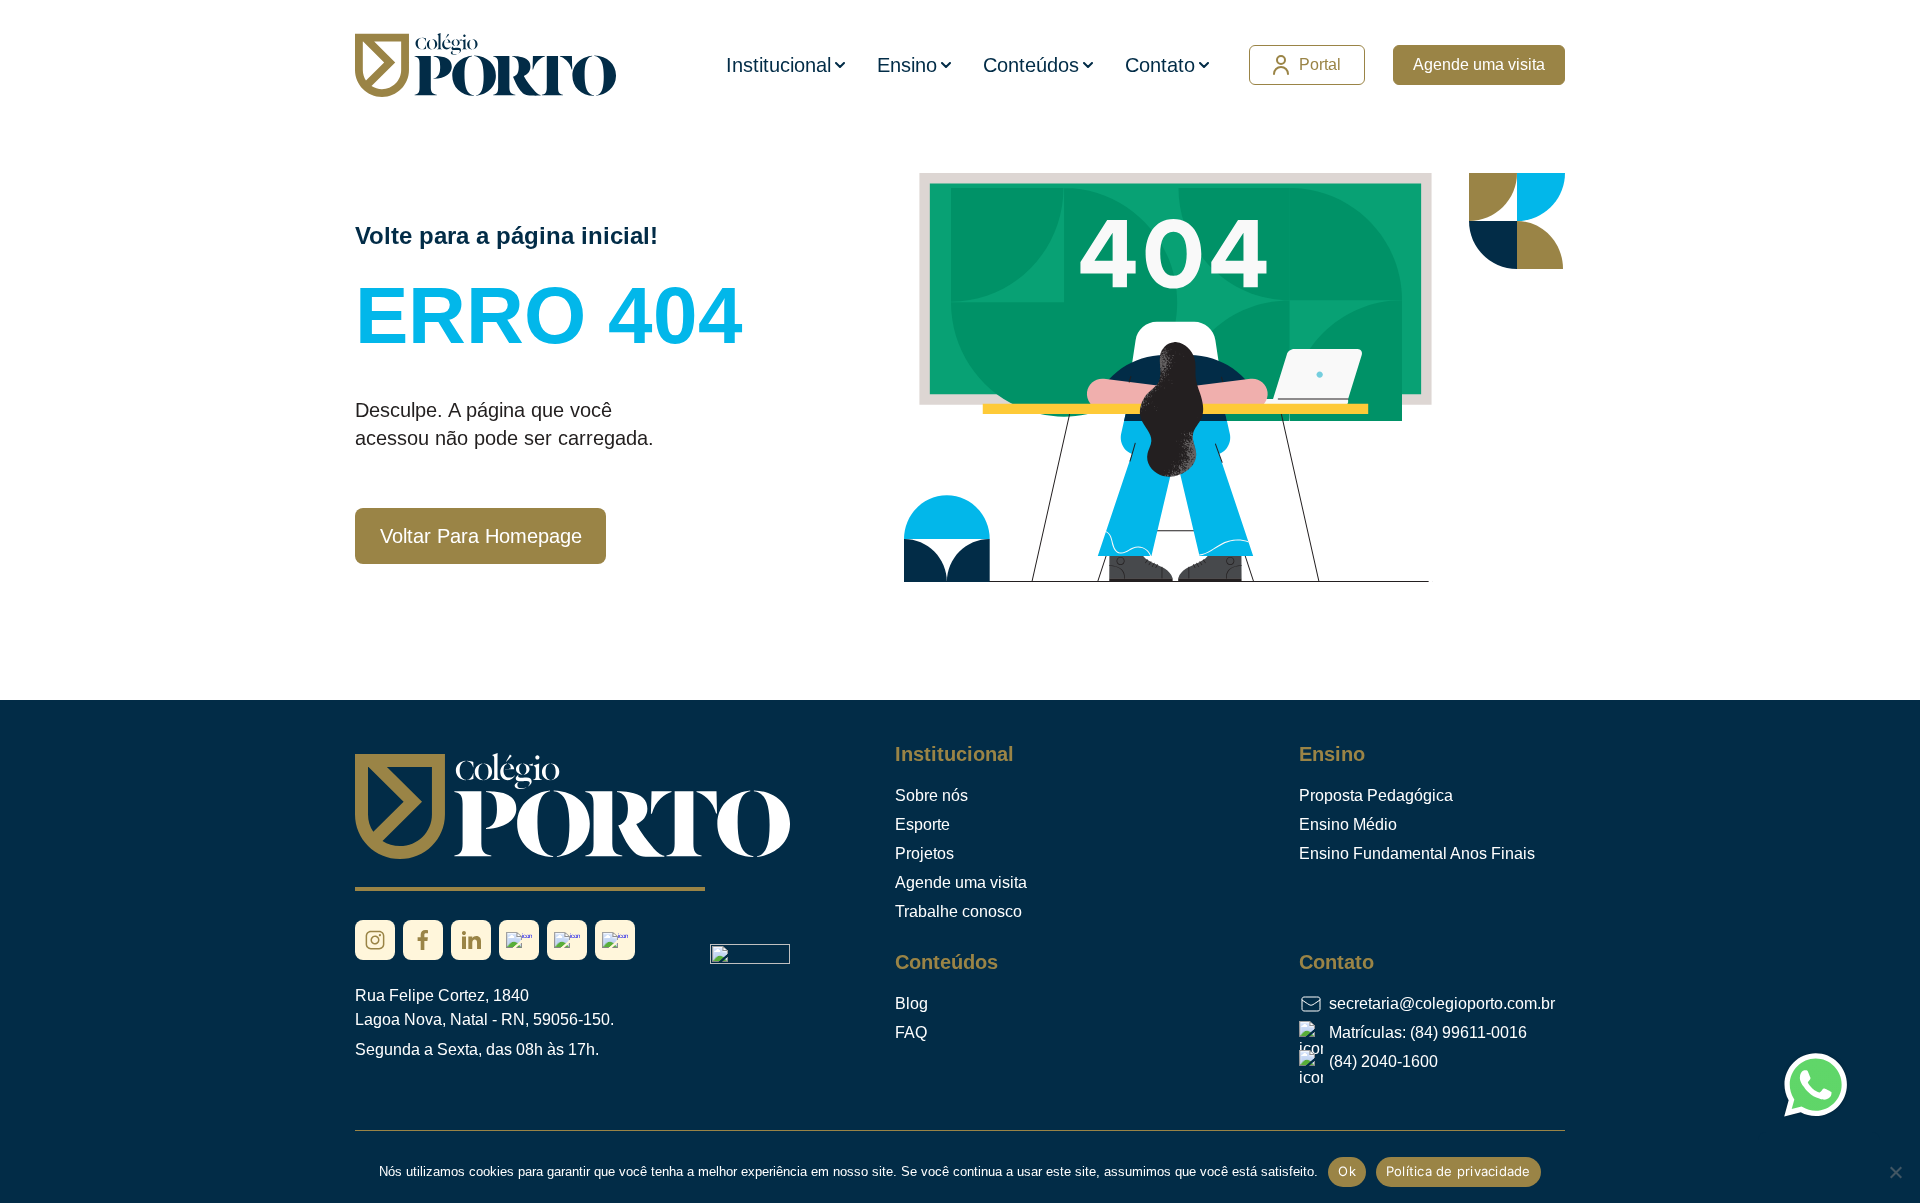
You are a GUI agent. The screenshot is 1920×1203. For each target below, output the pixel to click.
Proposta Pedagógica (1376, 795)
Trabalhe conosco (958, 911)
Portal (1320, 64)
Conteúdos (1031, 65)
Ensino (907, 65)
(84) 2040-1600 (1383, 1061)
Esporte (922, 824)
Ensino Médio (1348, 824)
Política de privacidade (1458, 1171)
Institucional (778, 65)
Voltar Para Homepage (481, 536)
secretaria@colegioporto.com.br (1442, 1003)
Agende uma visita (1479, 64)
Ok (1347, 1171)
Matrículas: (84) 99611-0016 (1428, 1032)
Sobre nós (931, 795)
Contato (1160, 65)
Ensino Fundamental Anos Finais (1417, 853)
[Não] (1895, 1172)
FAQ (911, 1032)
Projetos (924, 853)
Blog (911, 1003)
